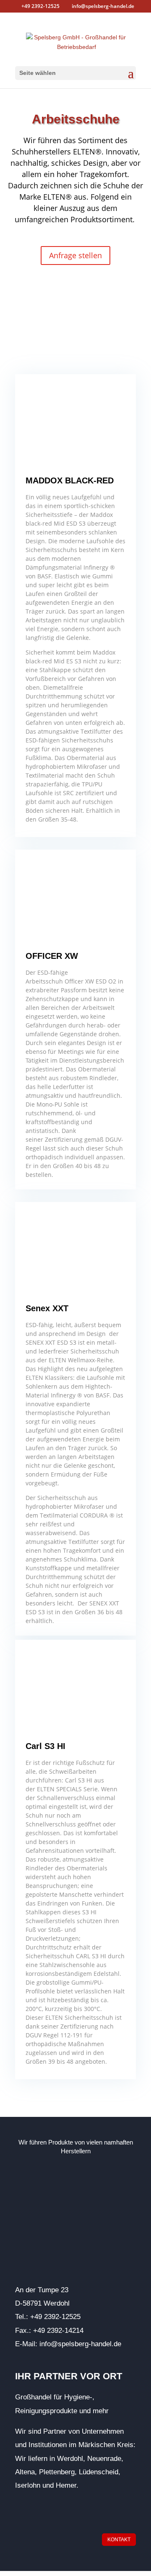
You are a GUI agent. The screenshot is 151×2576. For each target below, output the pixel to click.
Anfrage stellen (75, 255)
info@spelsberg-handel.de (80, 2344)
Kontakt (119, 2540)
